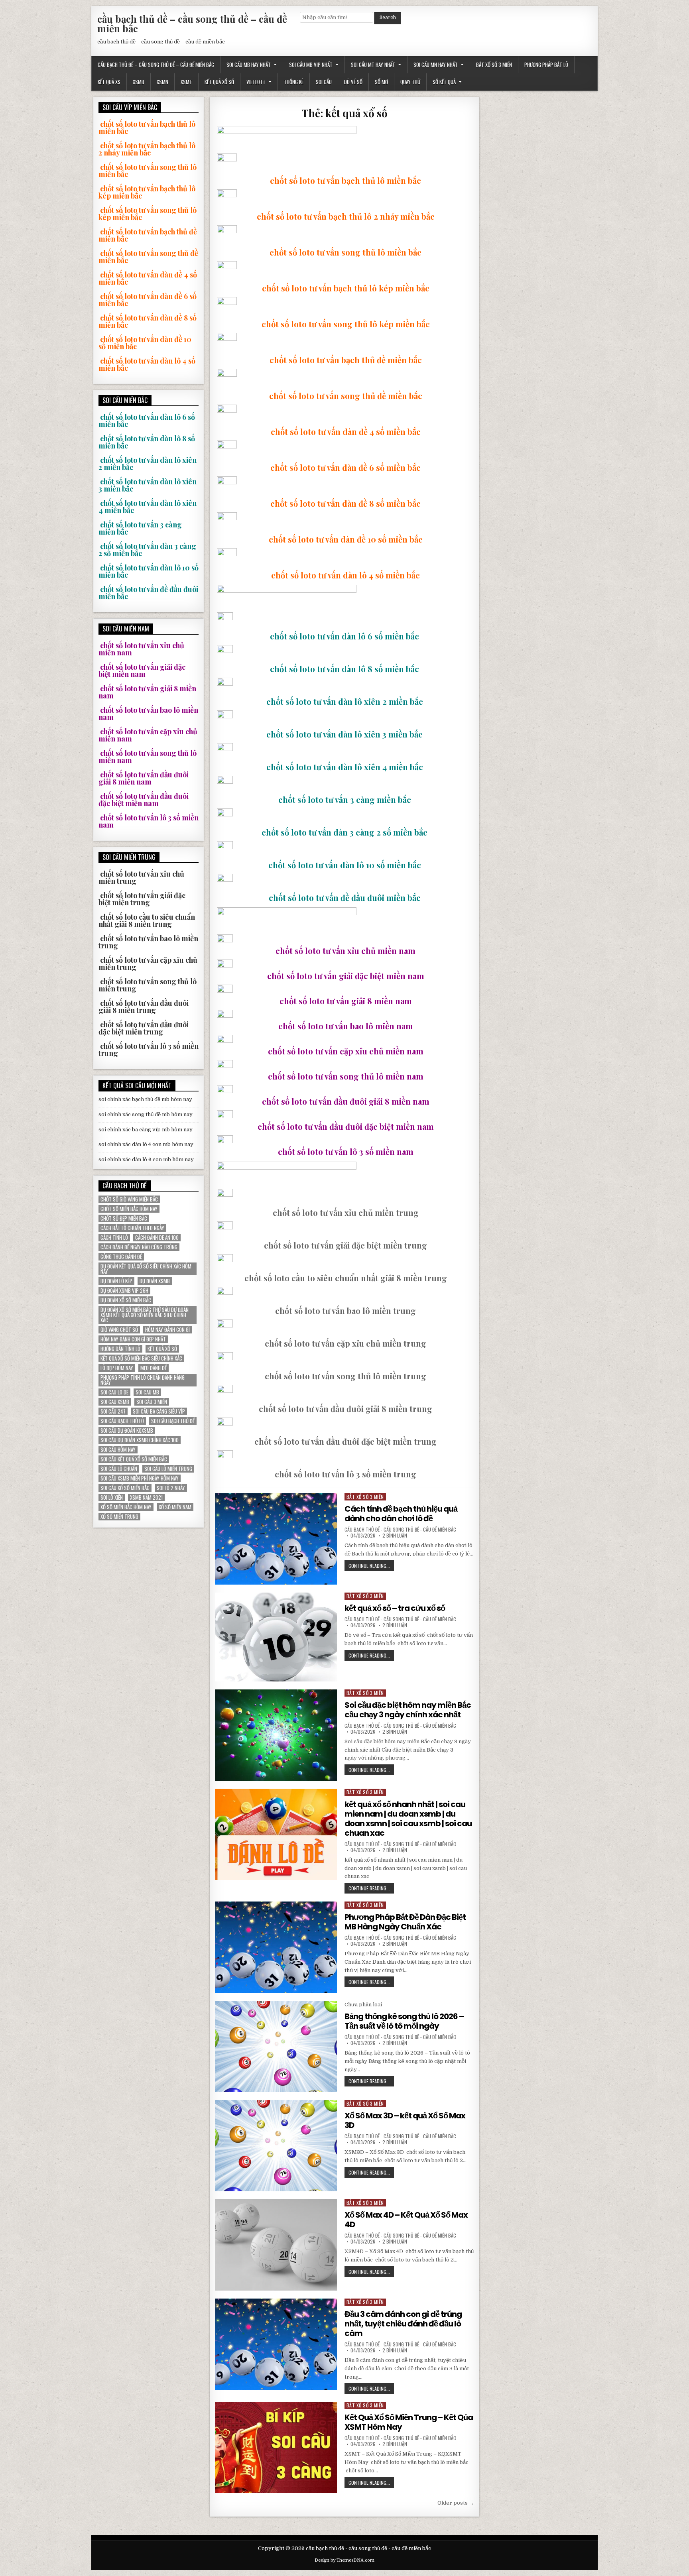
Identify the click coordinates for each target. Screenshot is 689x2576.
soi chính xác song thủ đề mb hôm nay (146, 1114)
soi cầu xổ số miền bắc (125, 1488)
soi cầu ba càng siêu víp (159, 1411)
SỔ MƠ (381, 82)
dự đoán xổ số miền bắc (126, 1300)
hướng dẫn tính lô (120, 1349)
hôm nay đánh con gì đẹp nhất (133, 1339)
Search (388, 18)
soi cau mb (147, 1392)
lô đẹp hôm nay (117, 1368)
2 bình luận (395, 1536)
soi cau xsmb (115, 1402)
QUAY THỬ (410, 82)
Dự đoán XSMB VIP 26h (124, 1291)
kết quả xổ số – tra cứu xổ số (395, 1608)
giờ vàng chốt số (119, 1330)
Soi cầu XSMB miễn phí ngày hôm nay (140, 1478)
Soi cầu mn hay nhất (436, 65)
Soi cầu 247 (113, 1411)
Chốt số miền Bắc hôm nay (129, 1209)
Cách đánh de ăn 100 (157, 1238)
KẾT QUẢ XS (109, 82)
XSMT (186, 82)
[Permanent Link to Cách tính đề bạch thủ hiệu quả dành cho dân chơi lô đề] (276, 1539)
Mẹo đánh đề (154, 1368)
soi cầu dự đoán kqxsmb (127, 1431)
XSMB (139, 82)
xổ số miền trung (119, 1517)
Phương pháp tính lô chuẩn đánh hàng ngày (143, 1380)
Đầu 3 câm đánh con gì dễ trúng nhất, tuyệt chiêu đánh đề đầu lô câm (403, 2324)
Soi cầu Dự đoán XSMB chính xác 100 (140, 1440)
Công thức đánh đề (121, 1257)
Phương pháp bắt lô (546, 65)
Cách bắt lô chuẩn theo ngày (132, 1228)
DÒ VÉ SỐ (353, 82)
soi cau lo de (114, 1392)
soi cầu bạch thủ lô (122, 1421)
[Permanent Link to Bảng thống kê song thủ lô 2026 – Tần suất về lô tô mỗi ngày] (276, 2046)
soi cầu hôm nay (118, 1450)
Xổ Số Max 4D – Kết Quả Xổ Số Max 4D (406, 2220)
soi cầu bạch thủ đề (173, 1421)
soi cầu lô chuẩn (119, 1469)
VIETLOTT (256, 82)
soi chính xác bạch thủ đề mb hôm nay (145, 1099)
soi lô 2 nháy (171, 1488)
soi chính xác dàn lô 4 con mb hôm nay (146, 1144)
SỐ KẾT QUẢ (444, 82)
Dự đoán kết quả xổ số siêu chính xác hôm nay (146, 1269)
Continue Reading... (371, 1566)
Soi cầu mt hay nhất (373, 65)
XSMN (162, 82)
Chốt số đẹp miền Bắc (124, 1218)
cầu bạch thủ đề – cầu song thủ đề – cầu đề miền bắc (192, 24)
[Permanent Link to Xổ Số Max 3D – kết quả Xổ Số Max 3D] (276, 2146)
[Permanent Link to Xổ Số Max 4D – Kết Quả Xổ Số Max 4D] (276, 2245)
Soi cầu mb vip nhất (311, 65)
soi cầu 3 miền (152, 1402)
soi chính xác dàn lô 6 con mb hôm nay (146, 1159)
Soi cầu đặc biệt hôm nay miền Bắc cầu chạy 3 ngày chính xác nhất (408, 1710)
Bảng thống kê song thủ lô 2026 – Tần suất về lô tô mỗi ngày (404, 2021)
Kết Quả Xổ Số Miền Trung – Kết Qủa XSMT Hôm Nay (409, 2422)
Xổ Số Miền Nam (175, 1507)
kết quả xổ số (162, 1349)
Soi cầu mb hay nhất (249, 65)
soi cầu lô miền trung (168, 1469)
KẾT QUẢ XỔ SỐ (219, 82)
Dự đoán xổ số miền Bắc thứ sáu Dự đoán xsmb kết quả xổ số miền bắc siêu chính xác (145, 1315)
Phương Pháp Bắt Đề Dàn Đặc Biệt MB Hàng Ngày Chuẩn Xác (405, 1922)
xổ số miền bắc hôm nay (126, 1507)
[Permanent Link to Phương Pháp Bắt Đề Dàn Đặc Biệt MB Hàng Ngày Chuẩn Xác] (276, 1947)
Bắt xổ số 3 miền (494, 65)
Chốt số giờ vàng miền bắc (129, 1199)
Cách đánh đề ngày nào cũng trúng (139, 1247)
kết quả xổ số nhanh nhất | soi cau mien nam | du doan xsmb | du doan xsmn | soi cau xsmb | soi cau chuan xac (408, 1819)
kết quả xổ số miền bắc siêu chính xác (141, 1358)
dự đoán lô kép (116, 1281)
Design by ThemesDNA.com (344, 2560)
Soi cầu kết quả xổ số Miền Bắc (134, 1459)
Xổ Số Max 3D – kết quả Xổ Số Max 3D (405, 2120)
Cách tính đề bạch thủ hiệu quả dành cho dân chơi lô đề (401, 1514)
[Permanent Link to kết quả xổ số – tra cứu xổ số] (276, 1637)
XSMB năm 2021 (146, 1497)
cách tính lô (114, 1238)
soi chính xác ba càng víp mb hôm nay (146, 1130)
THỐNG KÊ (294, 82)
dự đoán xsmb (155, 1281)
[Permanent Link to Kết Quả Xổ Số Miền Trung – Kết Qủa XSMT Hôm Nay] (276, 2447)
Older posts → (456, 2503)
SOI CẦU (324, 82)
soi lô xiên (112, 1497)
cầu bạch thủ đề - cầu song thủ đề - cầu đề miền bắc (400, 1530)
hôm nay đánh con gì (167, 1330)
